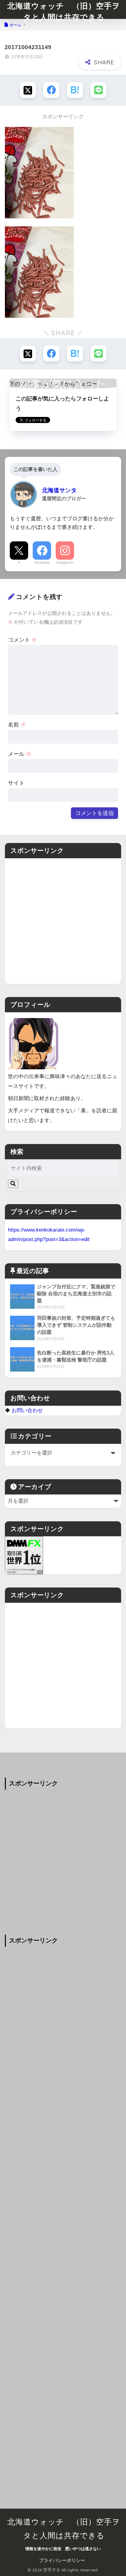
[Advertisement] (63, 921)
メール (20, 754)
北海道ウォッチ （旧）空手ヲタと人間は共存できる (64, 11)
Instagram (65, 562)
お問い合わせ (27, 1410)
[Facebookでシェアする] (51, 90)
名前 (17, 725)
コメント (22, 640)
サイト (16, 783)
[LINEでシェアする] (98, 90)
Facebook (42, 562)
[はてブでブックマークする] (75, 90)
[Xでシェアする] (28, 90)
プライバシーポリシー (62, 2560)
